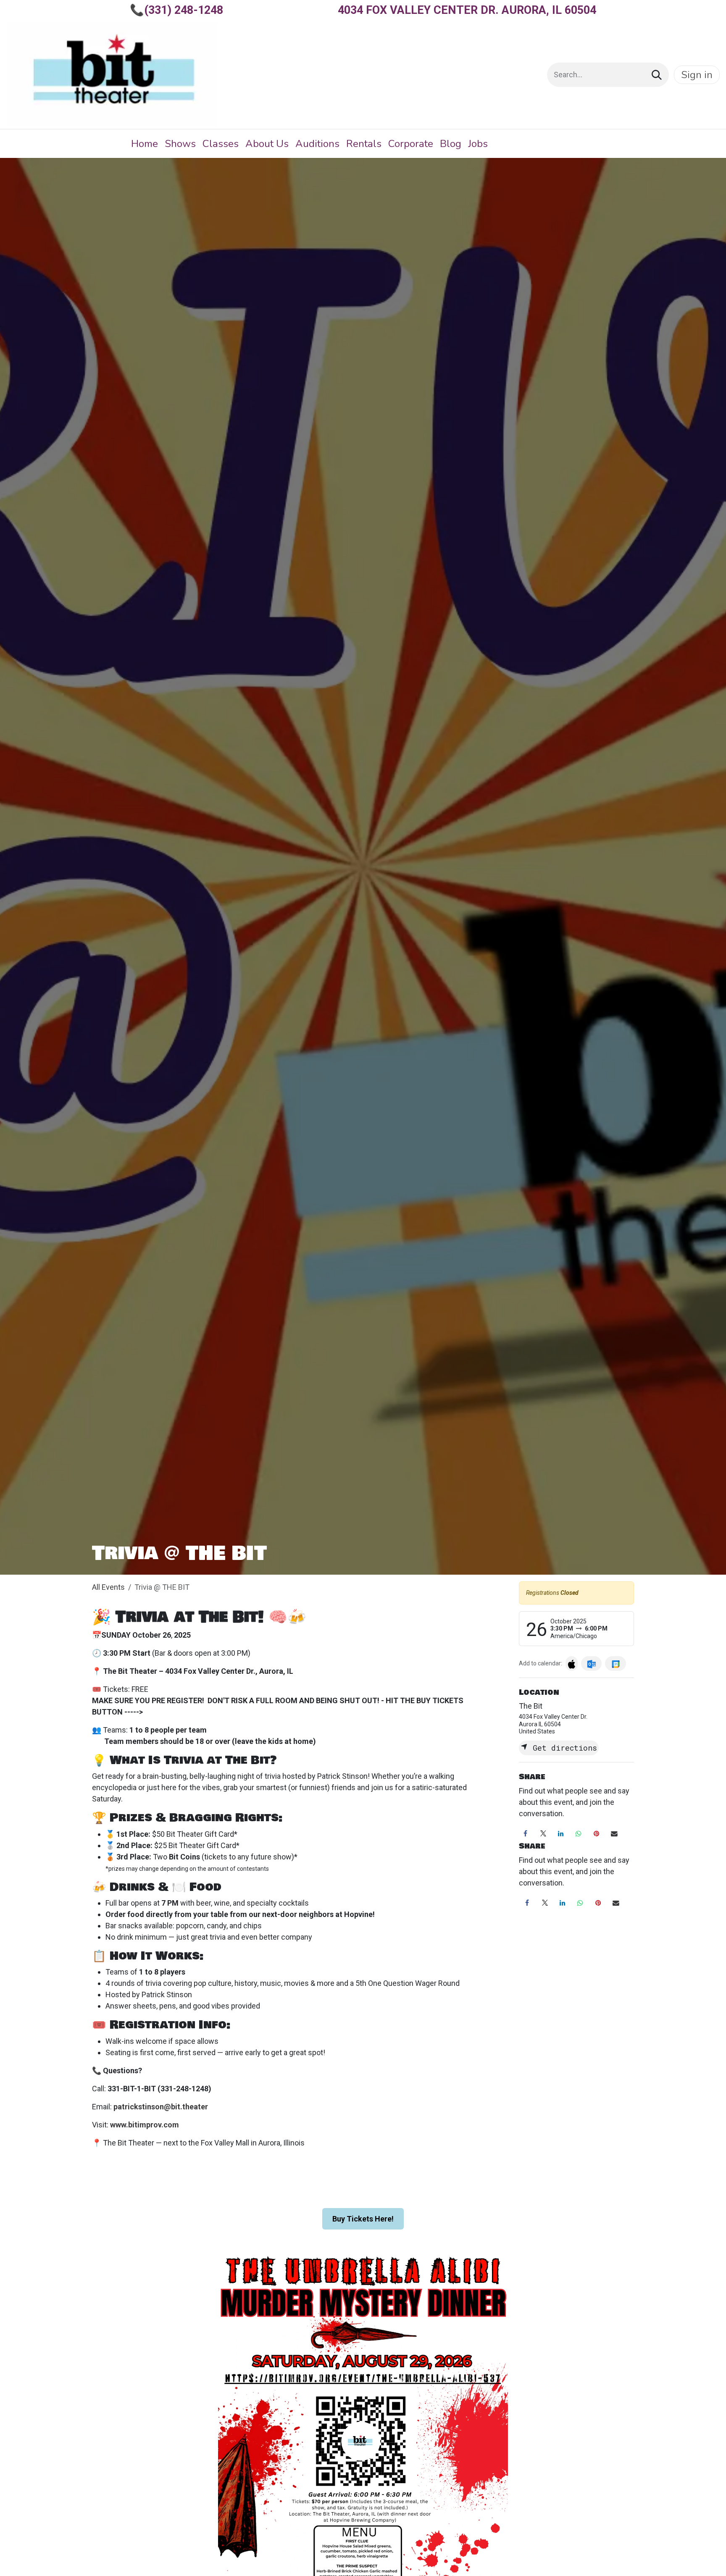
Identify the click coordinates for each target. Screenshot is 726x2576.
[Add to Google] (615, 1664)
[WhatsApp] (579, 1834)
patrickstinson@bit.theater (161, 2107)
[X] (543, 1834)
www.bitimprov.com (145, 2125)
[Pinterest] (597, 1834)
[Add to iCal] (572, 1664)
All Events (108, 1587)
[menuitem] (145, 144)
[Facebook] (525, 1834)
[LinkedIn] (561, 1834)
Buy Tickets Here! (363, 2219)
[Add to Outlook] (591, 1664)
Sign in (697, 75)
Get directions (563, 1748)
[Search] (657, 75)
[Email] (614, 1834)
